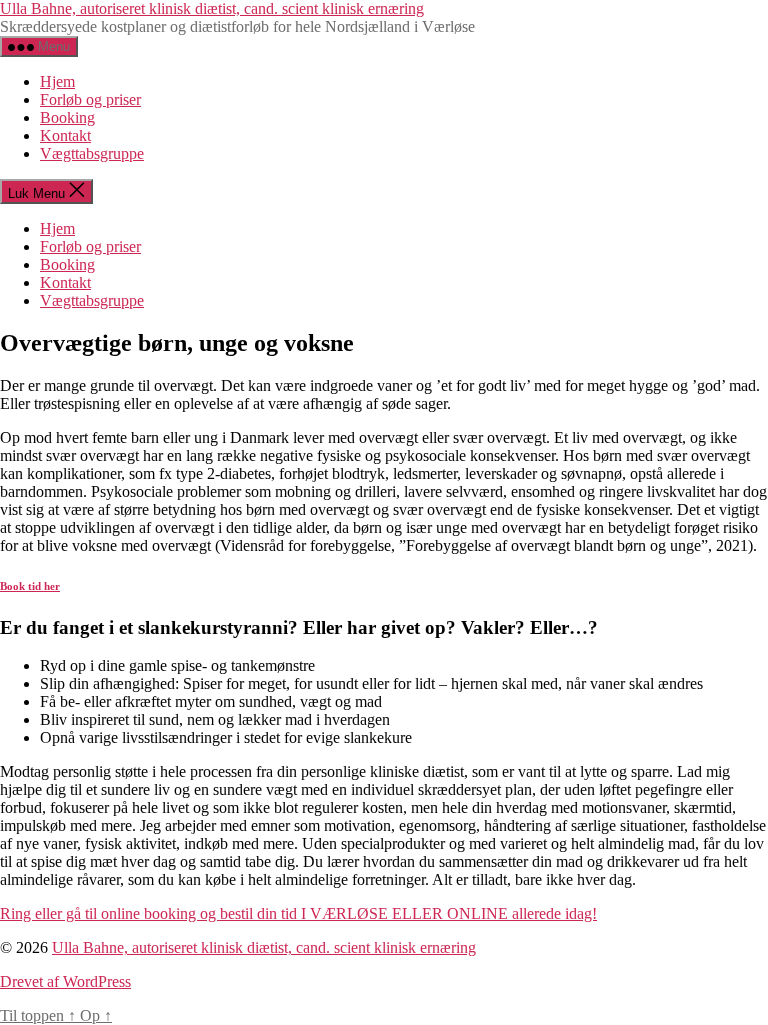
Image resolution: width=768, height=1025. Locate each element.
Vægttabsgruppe (92, 153)
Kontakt (65, 135)
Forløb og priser (90, 99)
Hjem (57, 81)
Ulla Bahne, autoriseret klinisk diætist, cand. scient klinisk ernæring (212, 8)
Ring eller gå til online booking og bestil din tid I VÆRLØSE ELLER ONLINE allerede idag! (298, 913)
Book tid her (30, 586)
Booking (67, 117)
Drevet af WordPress (65, 981)
